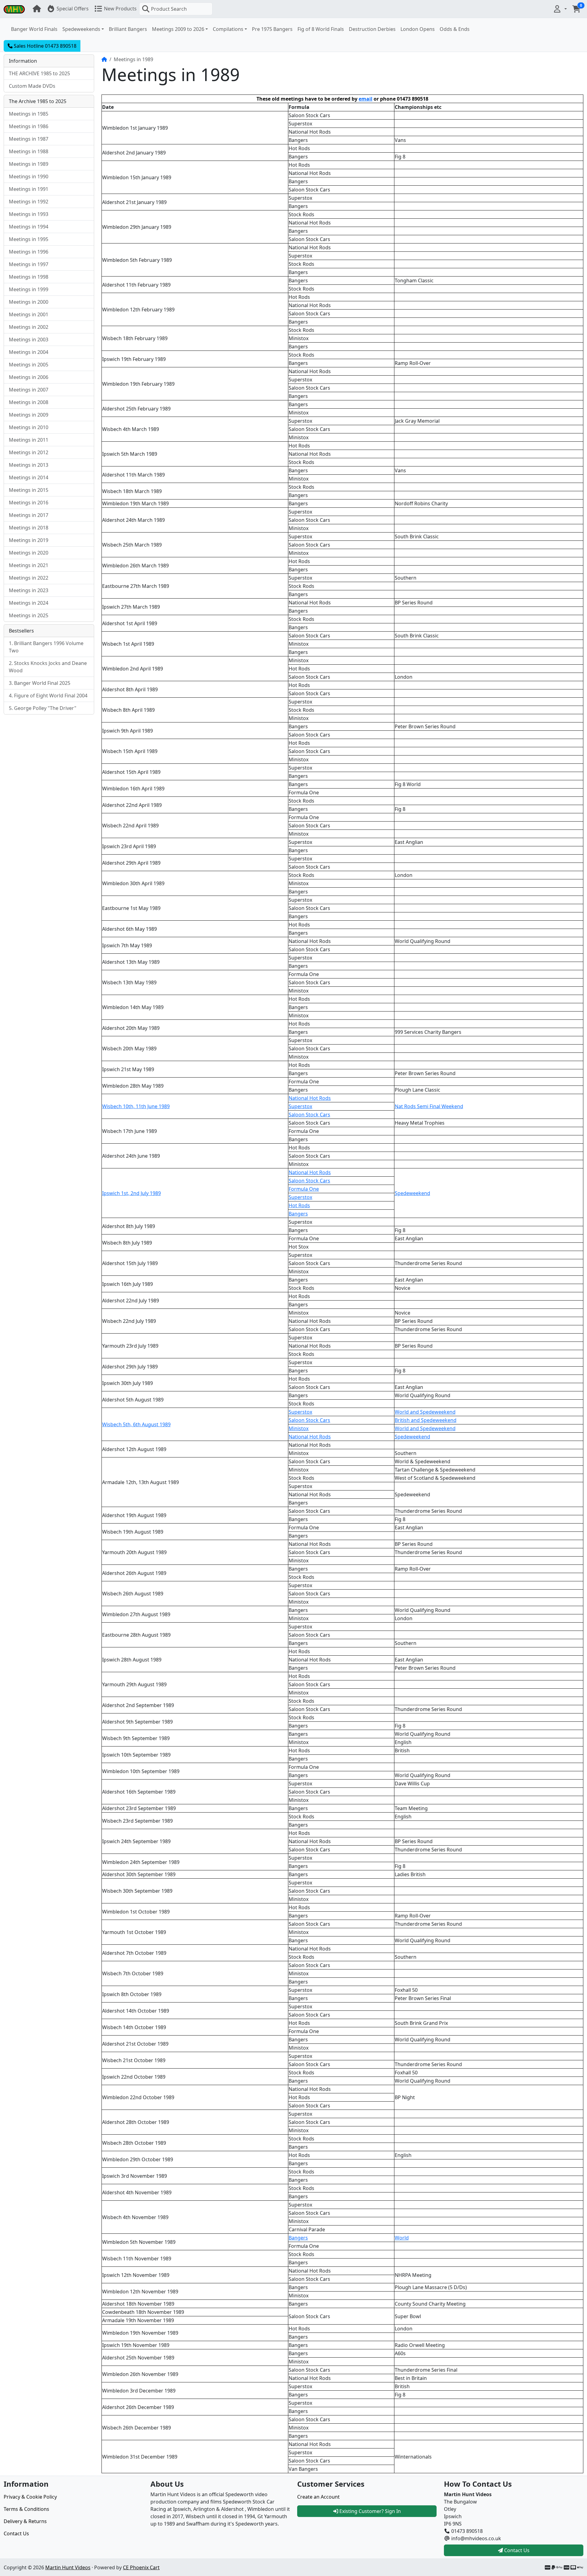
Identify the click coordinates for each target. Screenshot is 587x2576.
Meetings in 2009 (29, 415)
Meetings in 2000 (29, 302)
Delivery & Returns (25, 2521)
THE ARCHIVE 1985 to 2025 (39, 73)
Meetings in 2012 (29, 452)
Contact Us (16, 2533)
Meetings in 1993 (29, 214)
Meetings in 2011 (29, 440)
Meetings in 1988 (29, 151)
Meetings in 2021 (29, 565)
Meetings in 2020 (29, 553)
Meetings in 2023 (29, 590)
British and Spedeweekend (426, 1420)
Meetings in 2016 (29, 503)
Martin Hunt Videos (68, 2567)
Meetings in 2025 (29, 615)
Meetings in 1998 (29, 277)
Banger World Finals (34, 29)
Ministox (299, 1428)
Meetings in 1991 (29, 189)
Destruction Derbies (372, 29)
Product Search (169, 9)
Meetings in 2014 (29, 477)
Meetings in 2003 (29, 340)
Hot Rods (299, 1205)
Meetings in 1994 (29, 227)
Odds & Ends (455, 29)
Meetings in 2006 (29, 377)
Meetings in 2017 (29, 515)
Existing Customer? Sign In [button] (369, 2511)
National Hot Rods (310, 1098)
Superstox (300, 1106)
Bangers (298, 1214)
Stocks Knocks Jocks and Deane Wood (48, 667)
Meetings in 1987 (29, 139)
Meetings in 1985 (29, 114)
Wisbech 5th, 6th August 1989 (136, 1424)
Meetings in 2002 (29, 327)
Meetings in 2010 (29, 427)
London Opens (418, 29)
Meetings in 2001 (29, 314)
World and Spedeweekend (425, 1412)
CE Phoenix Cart (141, 2567)
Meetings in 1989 (29, 164)
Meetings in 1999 (29, 289)
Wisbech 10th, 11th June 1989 (136, 1106)
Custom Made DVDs (32, 86)
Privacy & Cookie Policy (30, 2497)
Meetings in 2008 (29, 402)
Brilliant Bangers (128, 29)
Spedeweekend (412, 1193)
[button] (560, 9)
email (365, 99)
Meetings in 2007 (29, 390)
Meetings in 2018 (29, 528)
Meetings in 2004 (29, 352)
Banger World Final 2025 (42, 683)
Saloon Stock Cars (309, 1115)
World (402, 2238)
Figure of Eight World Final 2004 (51, 696)
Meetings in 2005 (29, 365)
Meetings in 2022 (29, 578)
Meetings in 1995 (29, 239)
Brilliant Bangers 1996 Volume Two (46, 647)
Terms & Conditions (26, 2509)
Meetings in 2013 (29, 465)
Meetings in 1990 (29, 176)
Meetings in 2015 (29, 490)
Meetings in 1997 (29, 264)
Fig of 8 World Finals (321, 29)
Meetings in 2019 (29, 540)
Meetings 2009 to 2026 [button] (178, 29)
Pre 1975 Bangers (272, 29)
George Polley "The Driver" (45, 708)
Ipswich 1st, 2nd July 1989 (131, 1193)
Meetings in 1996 (29, 252)
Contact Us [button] (516, 2550)
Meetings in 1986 (29, 126)
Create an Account (318, 2497)
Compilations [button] (228, 29)
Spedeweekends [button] (81, 29)
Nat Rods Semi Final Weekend (429, 1106)
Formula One (304, 1189)
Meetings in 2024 (29, 603)
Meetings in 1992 (29, 202)
